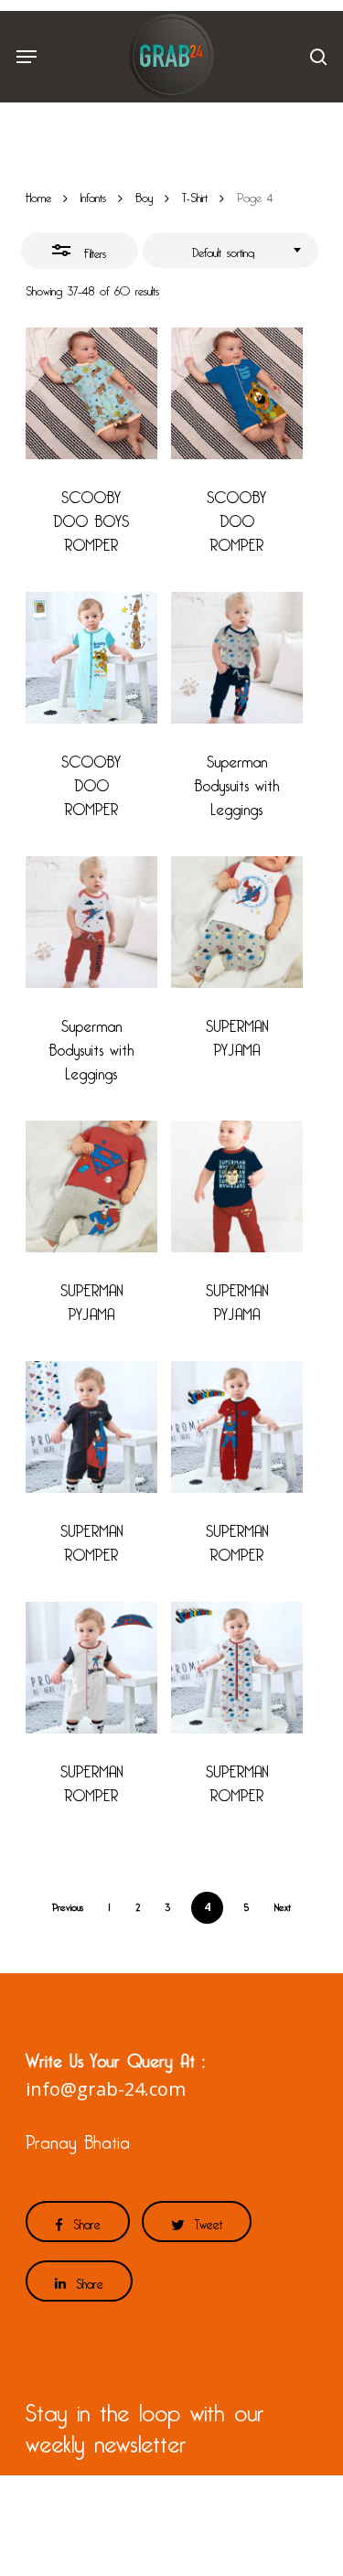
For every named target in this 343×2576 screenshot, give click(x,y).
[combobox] (230, 251)
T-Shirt (195, 195)
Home (38, 195)
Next (283, 1905)
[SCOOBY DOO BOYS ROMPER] (91, 393)
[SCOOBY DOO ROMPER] (237, 393)
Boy (144, 195)
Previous (68, 1905)
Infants (93, 195)
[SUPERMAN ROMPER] (91, 1427)
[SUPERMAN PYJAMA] (237, 922)
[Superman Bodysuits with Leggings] (237, 658)
